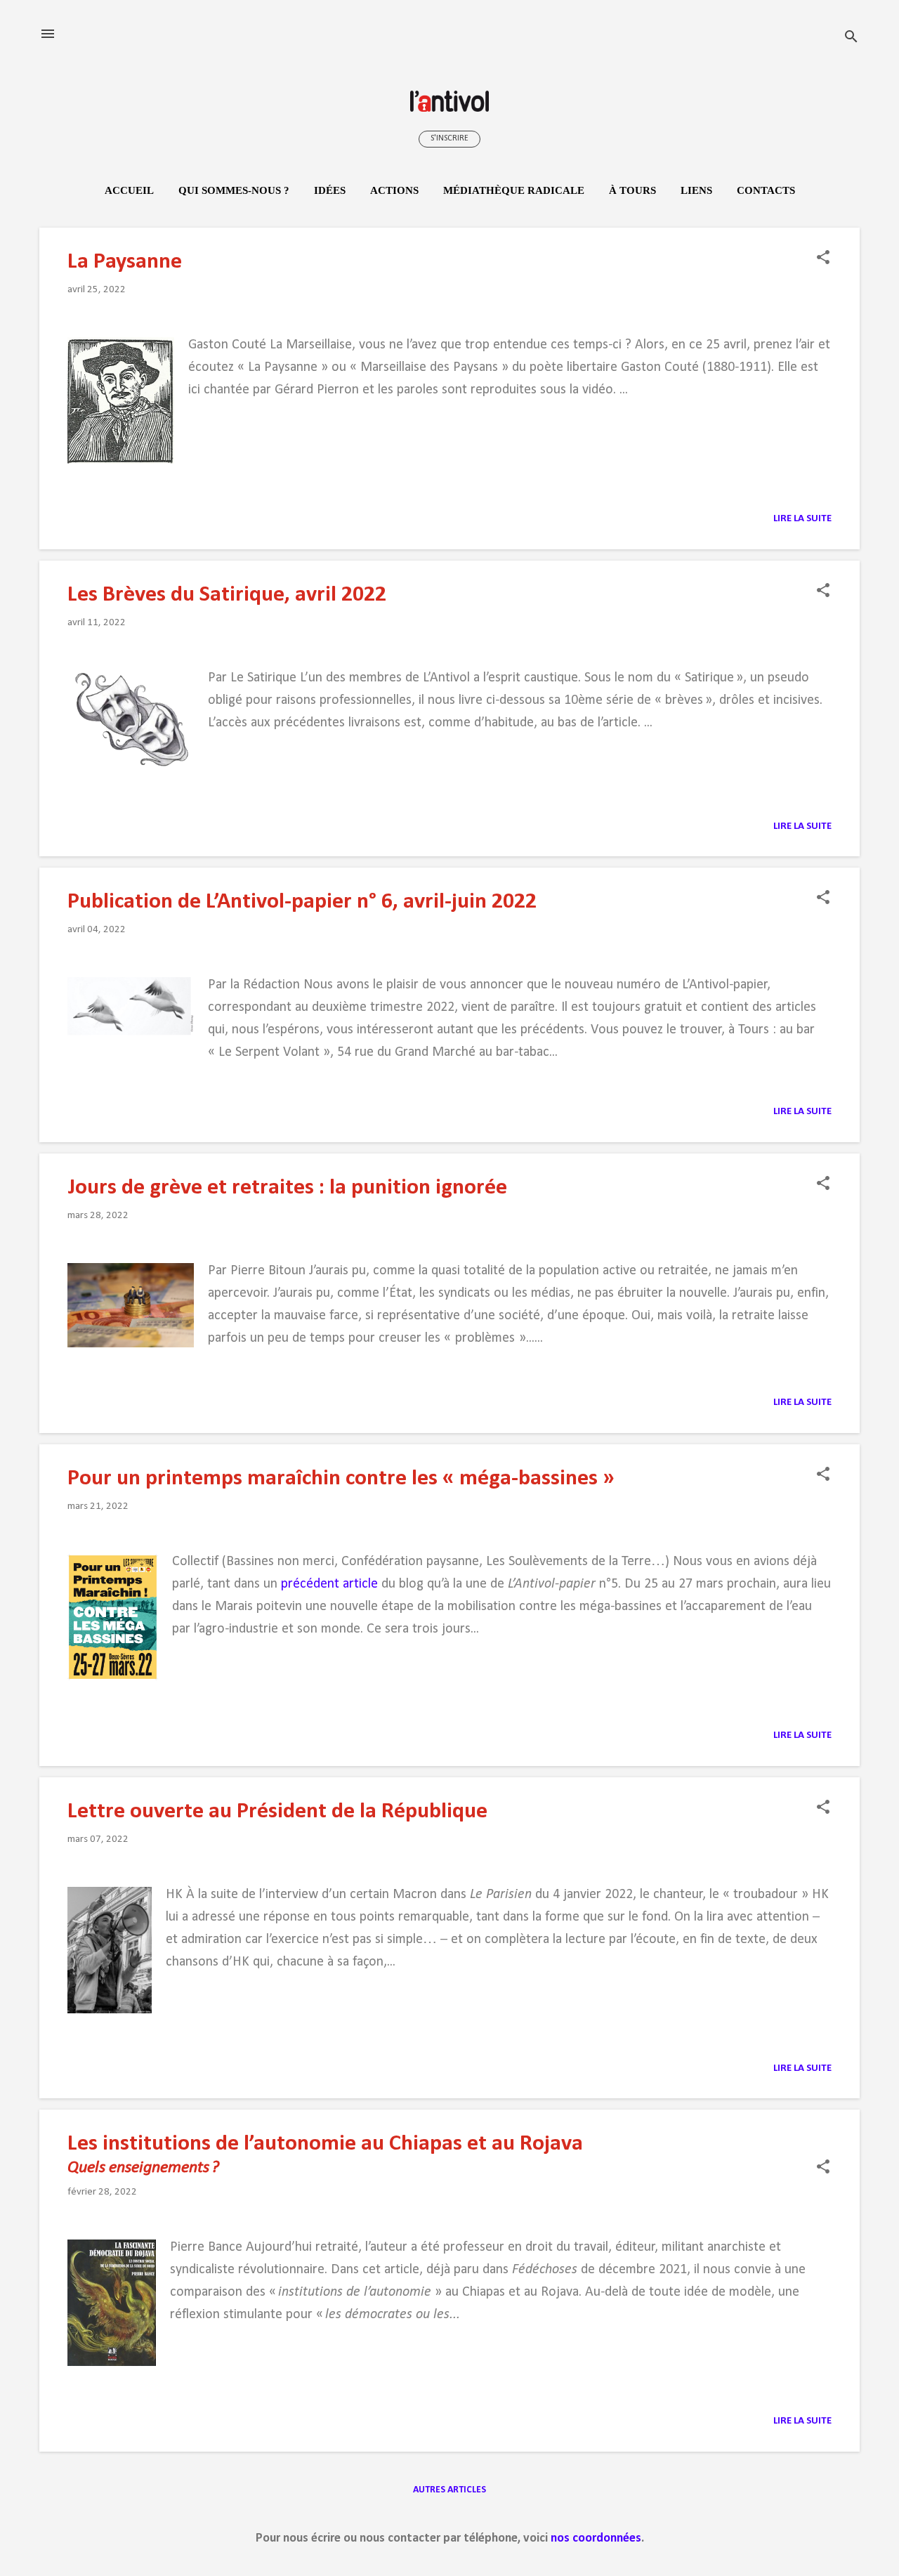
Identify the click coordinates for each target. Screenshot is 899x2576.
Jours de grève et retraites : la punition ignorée (287, 1188)
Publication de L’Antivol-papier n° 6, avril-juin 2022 (302, 902)
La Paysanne (125, 262)
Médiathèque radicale (514, 190)
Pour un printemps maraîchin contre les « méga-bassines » (341, 1479)
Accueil (129, 190)
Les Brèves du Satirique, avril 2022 (227, 595)
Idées (330, 190)
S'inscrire (449, 138)
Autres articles (449, 2490)
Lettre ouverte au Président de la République (277, 1812)
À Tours (632, 190)
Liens (696, 190)
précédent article (329, 1584)
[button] (823, 259)
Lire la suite (802, 519)
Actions (394, 190)
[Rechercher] (851, 38)
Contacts (766, 190)
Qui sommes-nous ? (234, 190)
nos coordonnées (596, 2538)
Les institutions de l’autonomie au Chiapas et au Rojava (325, 2144)
